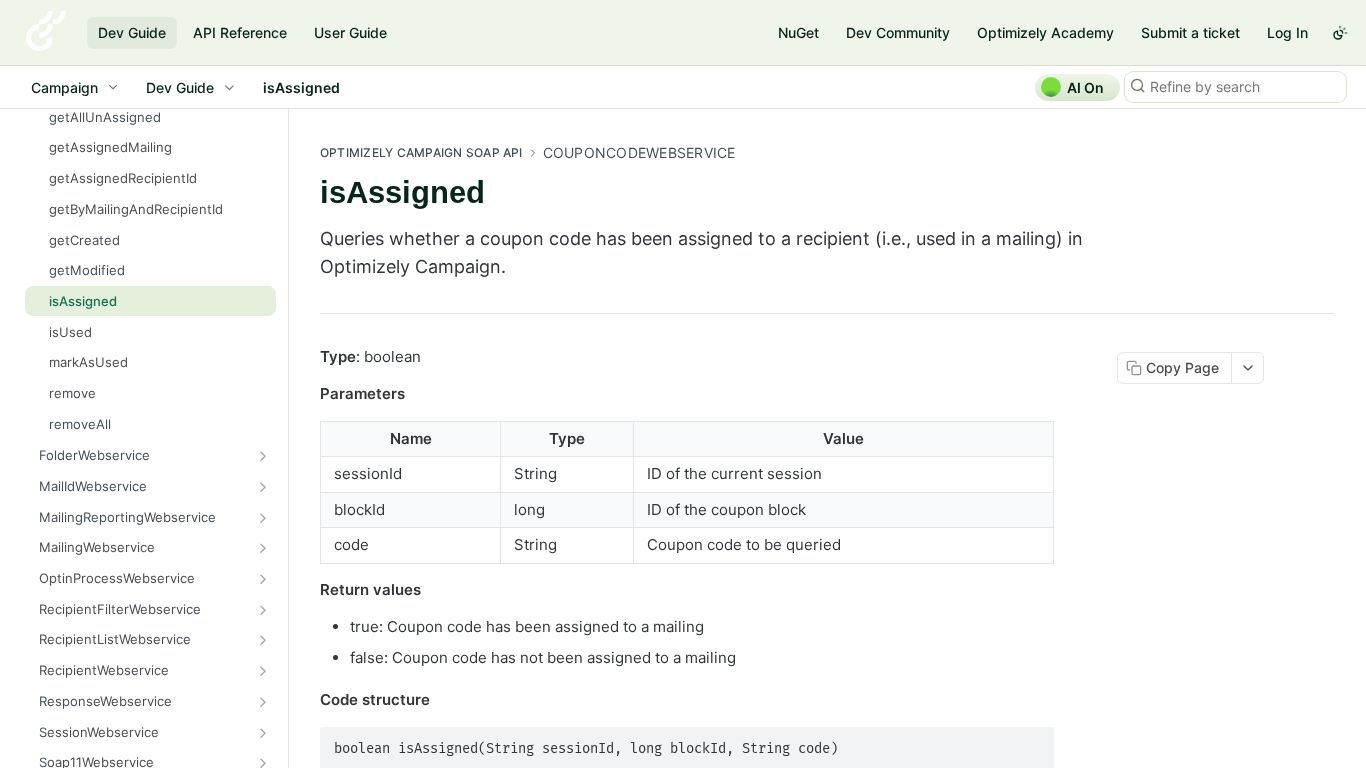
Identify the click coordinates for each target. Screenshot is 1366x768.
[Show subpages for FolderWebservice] (263, 456)
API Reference (240, 32)
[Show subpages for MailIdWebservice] (263, 487)
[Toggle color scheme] (1340, 33)
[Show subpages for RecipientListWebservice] (263, 640)
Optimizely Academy (1045, 32)
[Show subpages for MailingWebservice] (263, 548)
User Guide (350, 32)
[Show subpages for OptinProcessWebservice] (263, 579)
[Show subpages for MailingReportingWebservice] (263, 518)
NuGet (798, 32)
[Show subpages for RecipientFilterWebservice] (263, 610)
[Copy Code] (1030, 743)
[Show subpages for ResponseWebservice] (263, 702)
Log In (1287, 32)
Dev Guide (132, 32)
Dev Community (898, 32)
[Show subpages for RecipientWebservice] (263, 671)
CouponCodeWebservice (639, 152)
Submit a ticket (1190, 32)
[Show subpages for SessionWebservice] (263, 733)
